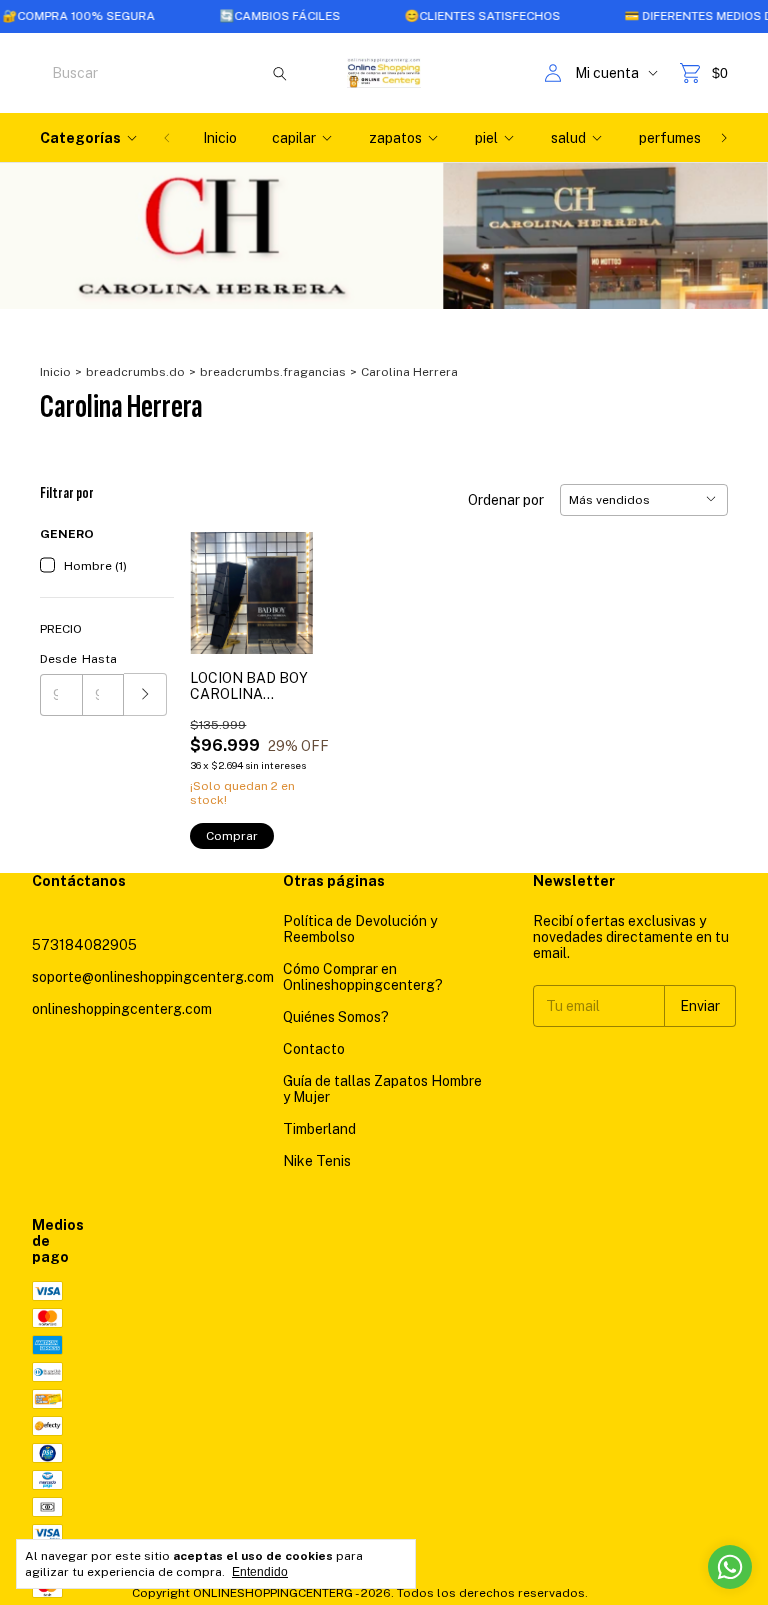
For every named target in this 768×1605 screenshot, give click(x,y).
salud (568, 138)
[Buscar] (280, 73)
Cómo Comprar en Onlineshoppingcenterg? (363, 977)
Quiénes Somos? (336, 1017)
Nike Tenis (317, 1161)
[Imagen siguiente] (283, 580)
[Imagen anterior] (220, 580)
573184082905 (84, 945)
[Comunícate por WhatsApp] (730, 1567)
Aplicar (145, 694)
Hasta (99, 659)
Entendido (260, 1572)
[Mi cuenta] (553, 73)
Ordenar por (506, 500)
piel (486, 138)
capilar (294, 138)
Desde (58, 659)
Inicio (220, 138)
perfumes (670, 138)
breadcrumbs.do (135, 372)
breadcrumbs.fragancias (273, 372)
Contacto (314, 1049)
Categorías (80, 138)
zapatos (395, 138)
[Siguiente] (724, 138)
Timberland (319, 1129)
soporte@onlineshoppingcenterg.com (153, 977)
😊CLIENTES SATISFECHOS (451, 16)
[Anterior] (167, 138)
